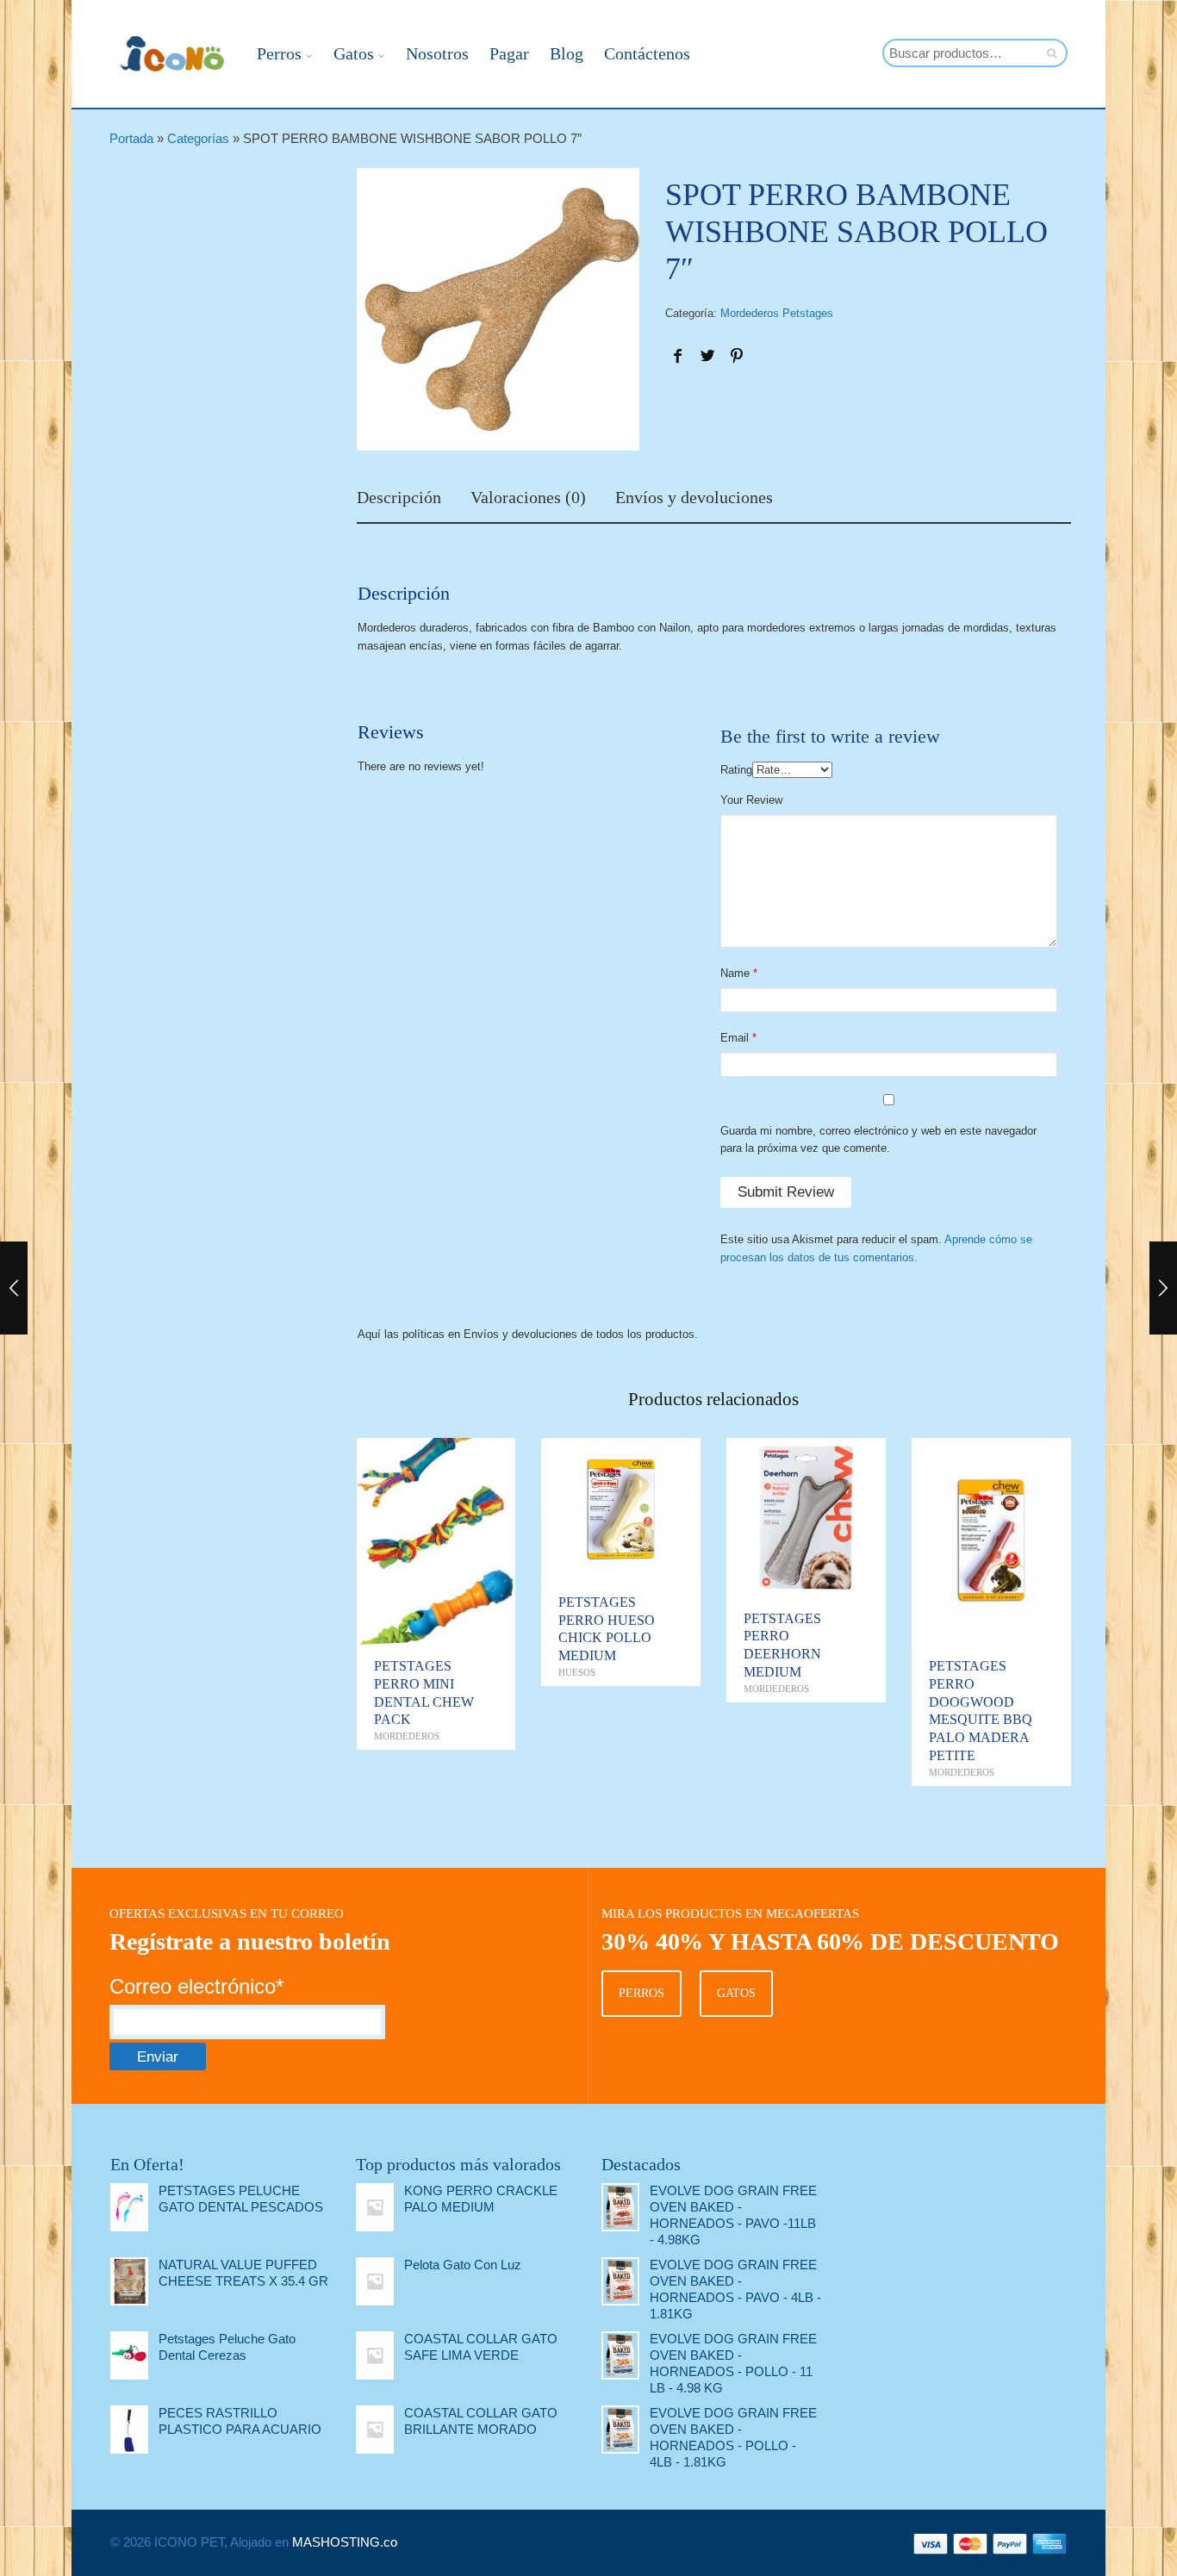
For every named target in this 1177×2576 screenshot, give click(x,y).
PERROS (641, 1993)
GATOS (736, 1993)
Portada (131, 138)
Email (735, 1038)
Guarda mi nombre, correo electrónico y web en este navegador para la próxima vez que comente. (878, 1140)
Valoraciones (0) (528, 498)
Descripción (399, 498)
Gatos (354, 53)
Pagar (509, 53)
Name (735, 973)
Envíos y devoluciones (694, 498)
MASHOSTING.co (345, 2542)
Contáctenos (647, 53)
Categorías (198, 138)
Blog (567, 53)
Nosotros (437, 53)
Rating (736, 770)
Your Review (751, 800)
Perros (279, 53)
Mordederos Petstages (777, 313)
